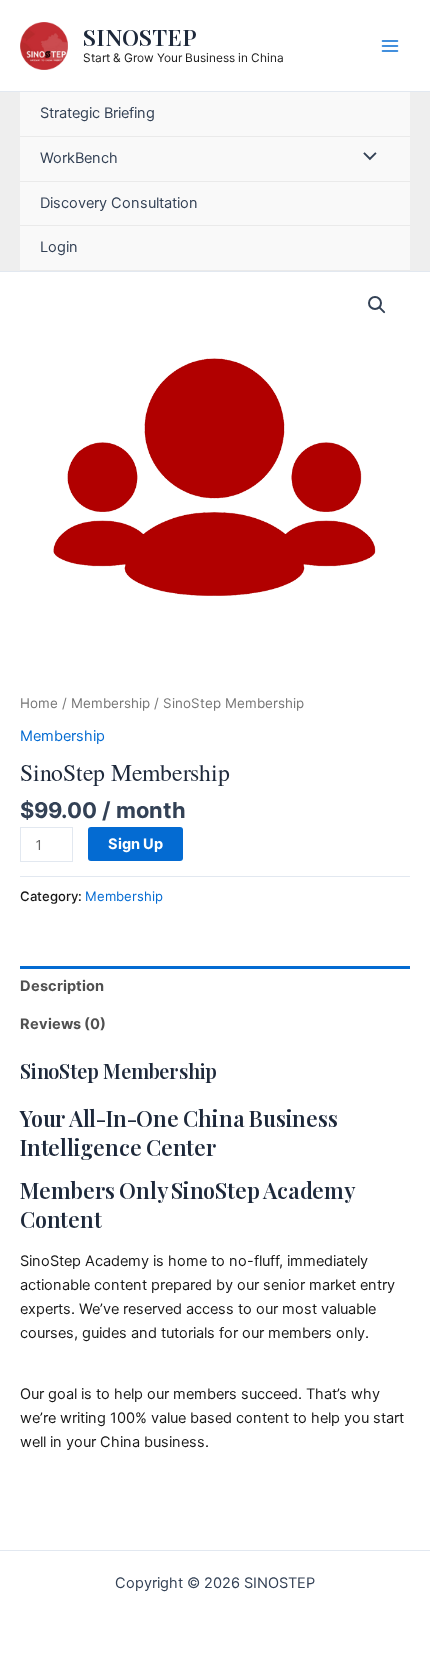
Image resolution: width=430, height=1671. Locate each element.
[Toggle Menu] (365, 159)
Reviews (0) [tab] (63, 1024)
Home (39, 703)
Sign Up (135, 844)
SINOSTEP (140, 36)
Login (59, 247)
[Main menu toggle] (390, 45)
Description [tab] (62, 986)
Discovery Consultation (119, 203)
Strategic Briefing (97, 113)
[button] (377, 305)
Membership (110, 703)
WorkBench (79, 158)
